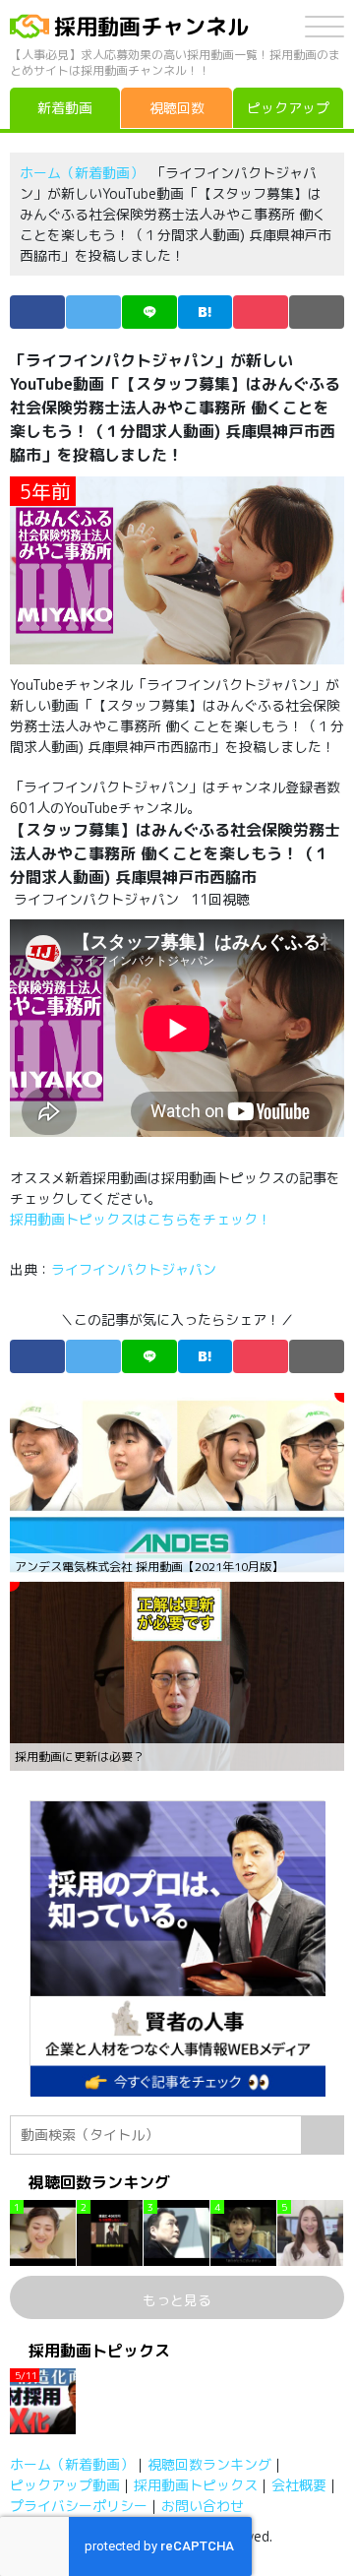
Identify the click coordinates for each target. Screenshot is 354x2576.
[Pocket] (261, 312)
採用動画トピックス (196, 2485)
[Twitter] (93, 312)
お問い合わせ (203, 2506)
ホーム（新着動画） (82, 173)
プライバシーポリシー (79, 2506)
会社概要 (299, 2485)
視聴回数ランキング (209, 2464)
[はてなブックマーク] (206, 312)
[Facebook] (37, 312)
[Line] (149, 312)
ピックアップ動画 (65, 2485)
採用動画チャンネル (151, 26)
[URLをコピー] (317, 312)
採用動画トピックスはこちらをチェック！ (143, 1219)
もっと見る (177, 2300)
